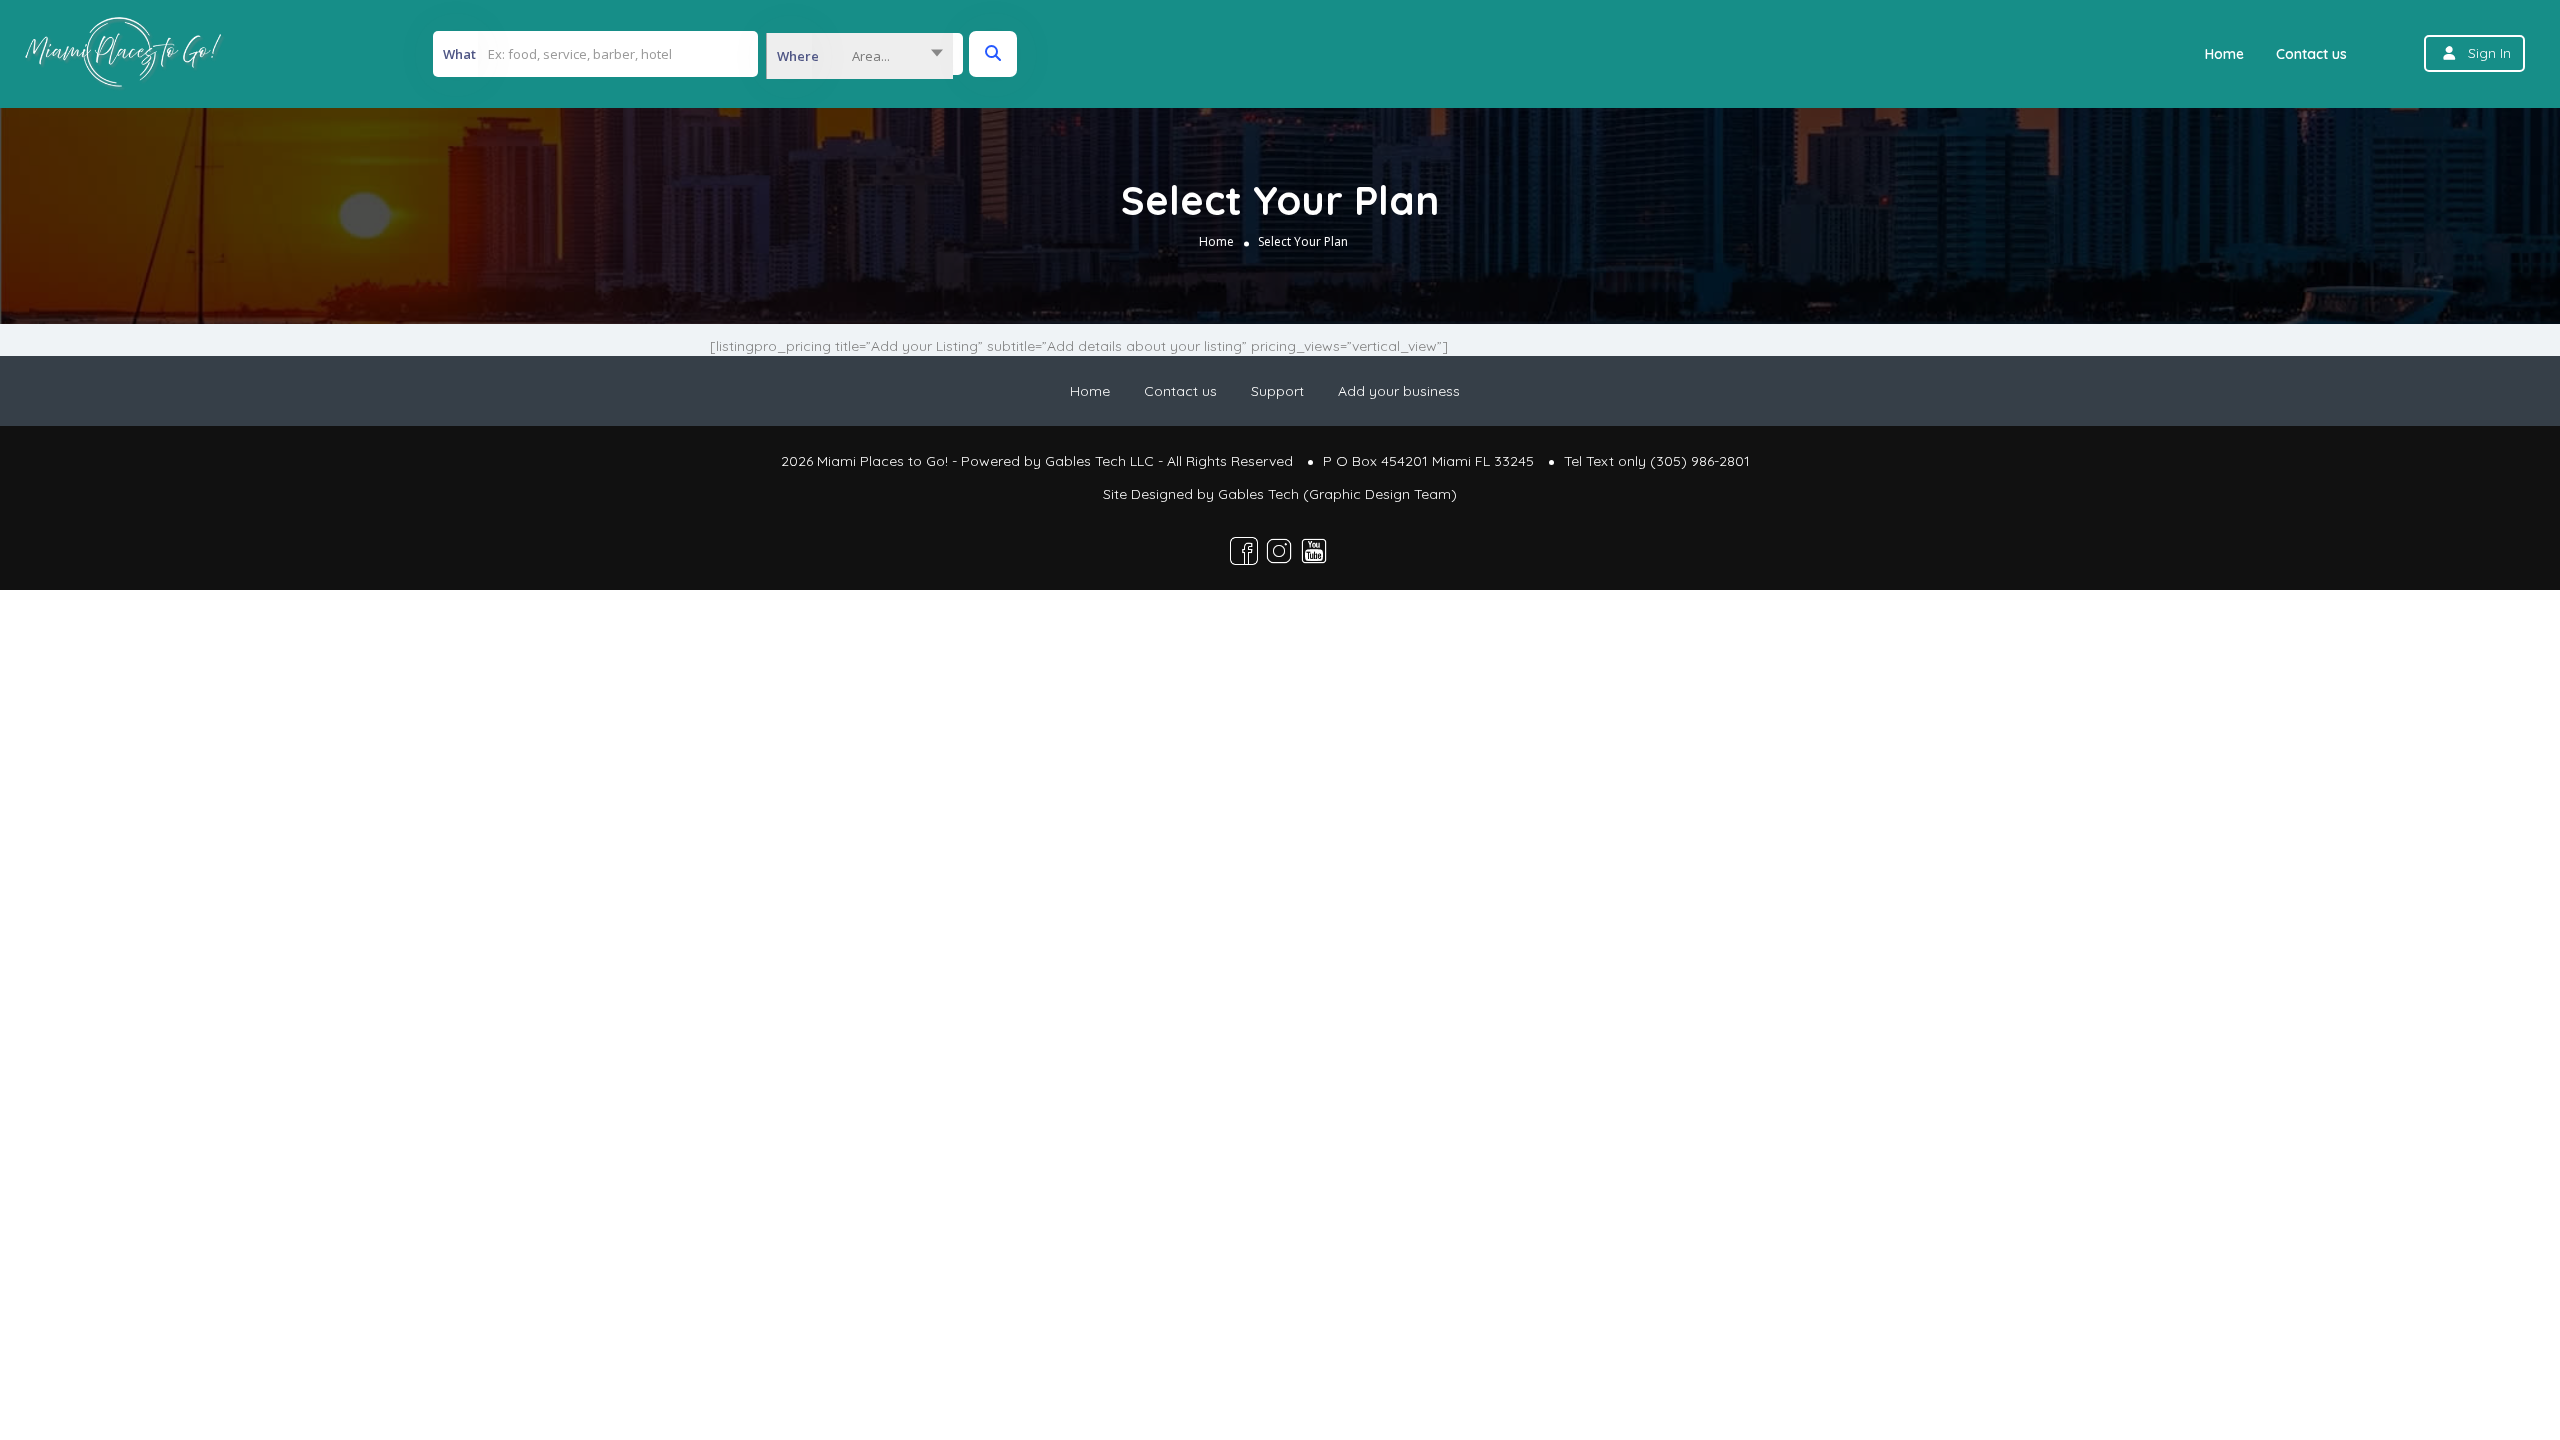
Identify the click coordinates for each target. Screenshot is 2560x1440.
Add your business (1399, 391)
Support (1277, 391)
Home (2224, 54)
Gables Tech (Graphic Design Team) (1337, 494)
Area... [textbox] (871, 56)
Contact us (2311, 54)
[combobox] (859, 56)
